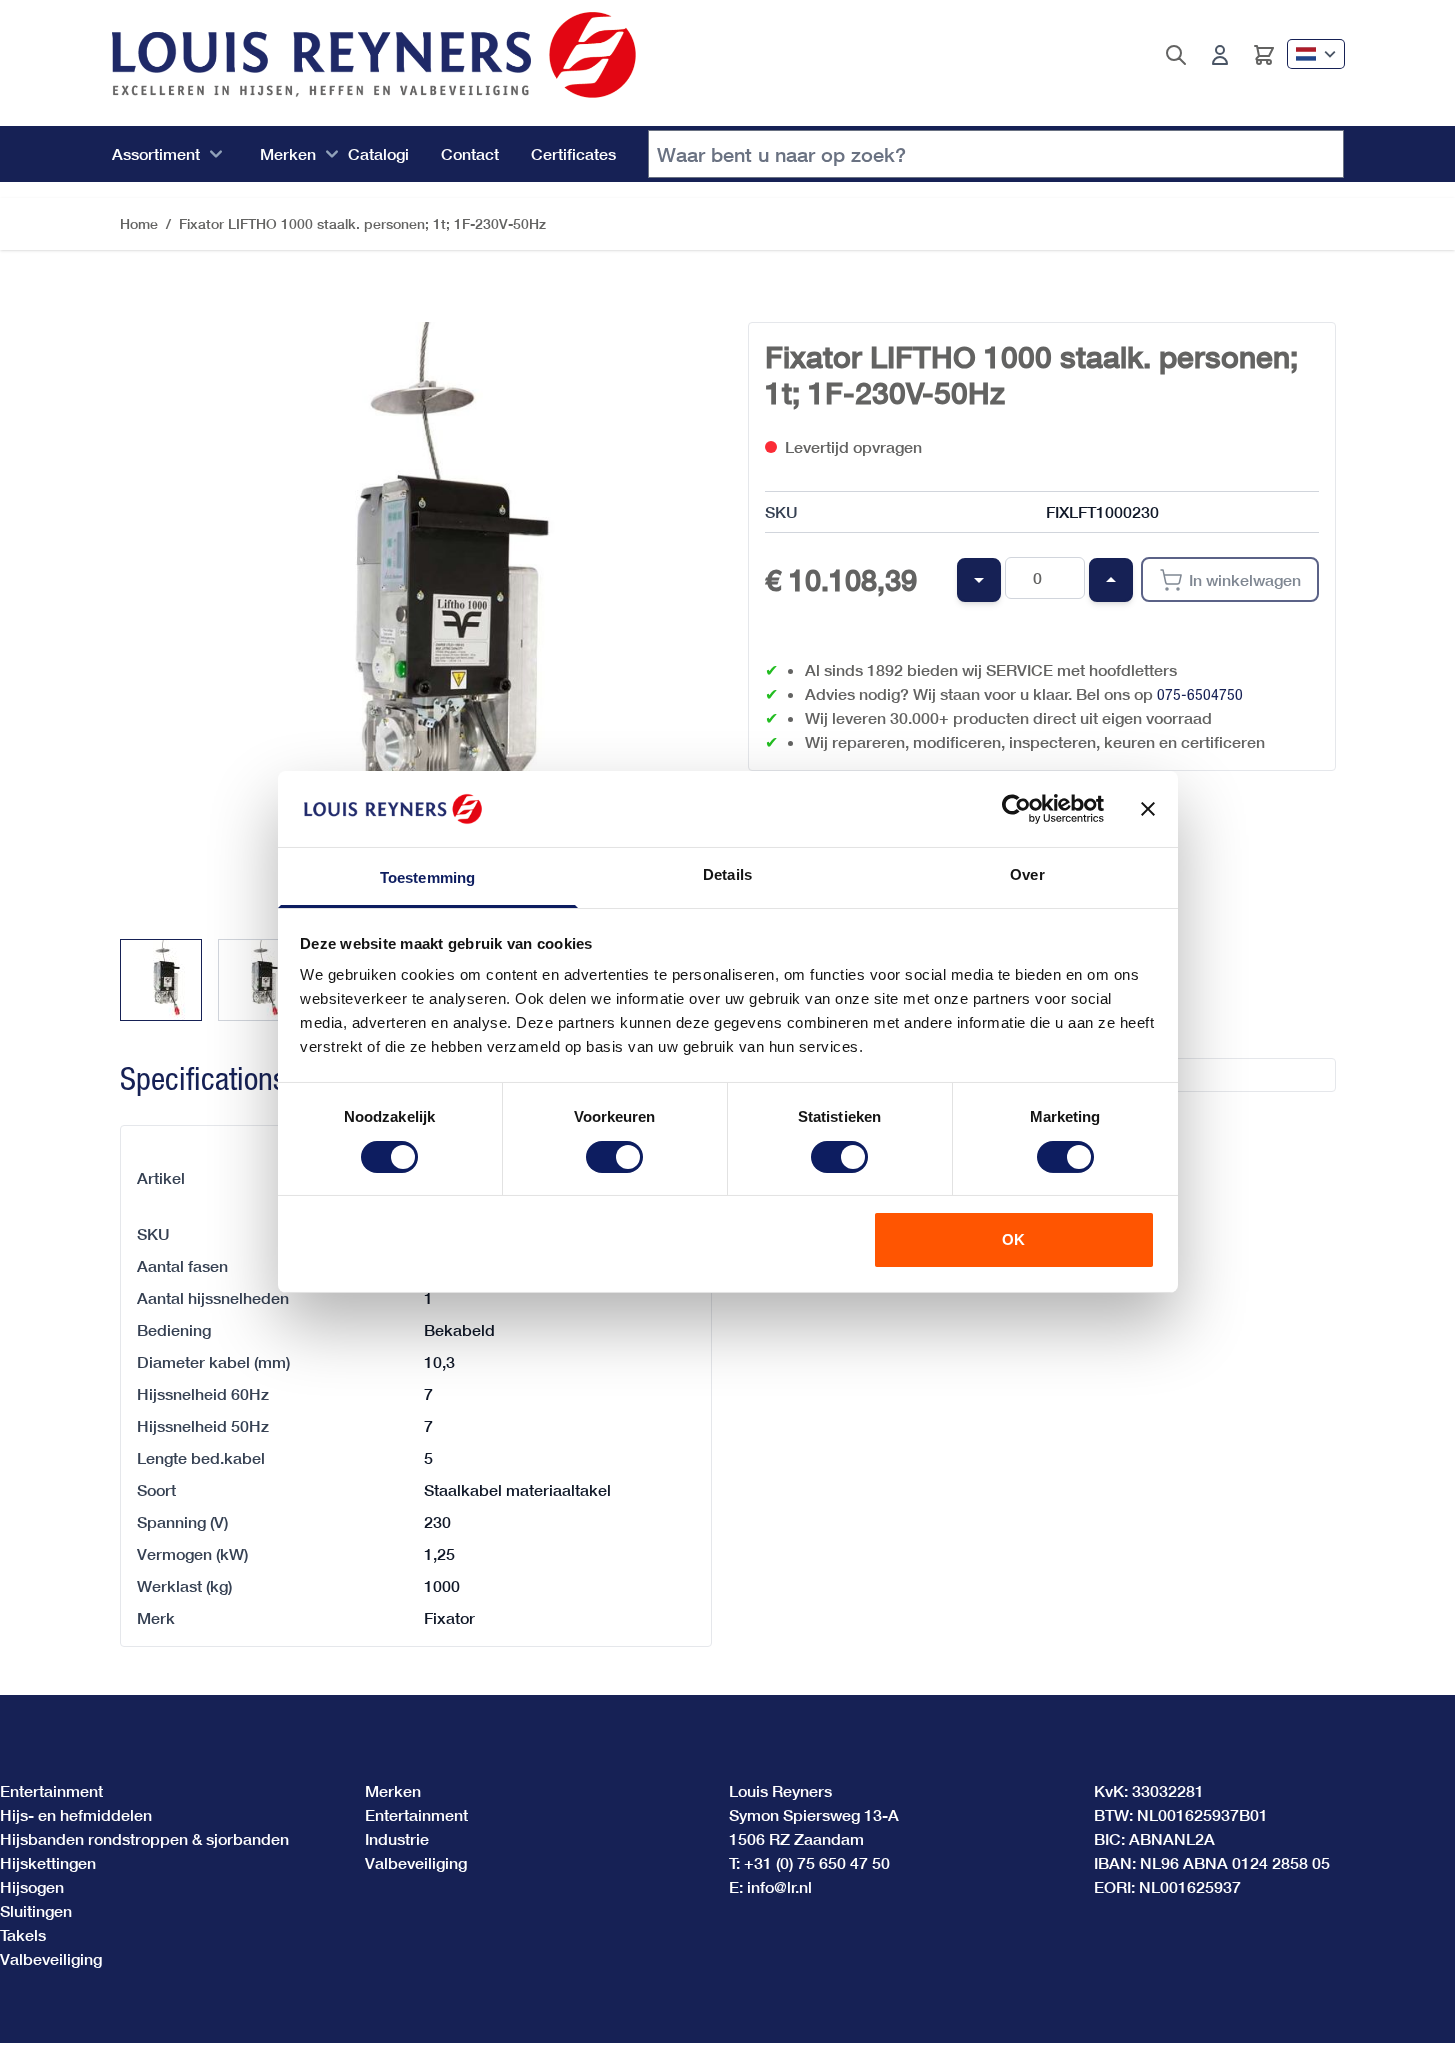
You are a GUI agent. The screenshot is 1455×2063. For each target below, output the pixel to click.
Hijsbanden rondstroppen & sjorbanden (144, 1838)
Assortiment (156, 153)
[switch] (614, 1157)
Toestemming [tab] (427, 877)
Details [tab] (727, 874)
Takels (23, 1934)
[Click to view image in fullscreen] (414, 616)
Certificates (573, 153)
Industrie (397, 1838)
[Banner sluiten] (1148, 809)
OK (1013, 1239)
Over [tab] (1027, 874)
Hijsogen (32, 1886)
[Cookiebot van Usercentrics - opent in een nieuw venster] (1016, 809)
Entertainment (51, 1790)
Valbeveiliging (51, 1958)
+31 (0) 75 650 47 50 (817, 1862)
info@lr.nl (779, 1886)
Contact (470, 153)
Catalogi (378, 153)
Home (139, 223)
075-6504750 (1200, 694)
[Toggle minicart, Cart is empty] (1264, 55)
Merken (288, 153)
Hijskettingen (48, 1862)
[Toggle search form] (1176, 55)
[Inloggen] (1220, 55)
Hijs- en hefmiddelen (76, 1814)
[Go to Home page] (374, 55)
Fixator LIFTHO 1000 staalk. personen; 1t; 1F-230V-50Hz (362, 223)
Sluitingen (36, 1910)
